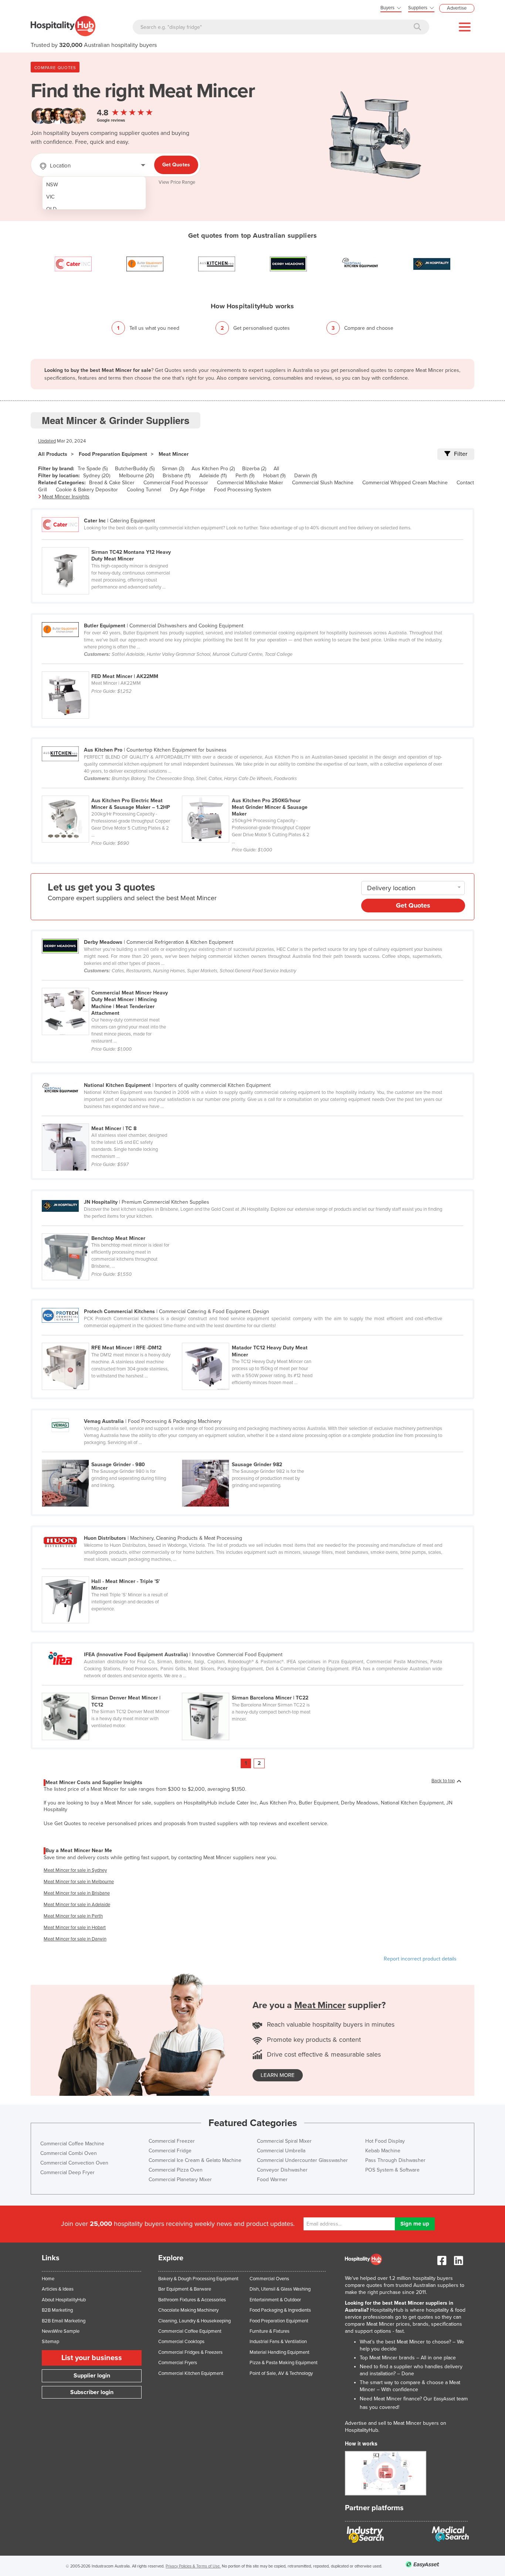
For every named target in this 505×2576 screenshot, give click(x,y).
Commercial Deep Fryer (67, 2172)
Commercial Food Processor (176, 483)
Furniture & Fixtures (270, 2331)
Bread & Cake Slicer (112, 483)
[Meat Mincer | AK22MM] (111, 667)
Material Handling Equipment (279, 2352)
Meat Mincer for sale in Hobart (75, 1928)
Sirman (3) (173, 469)
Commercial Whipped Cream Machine (405, 483)
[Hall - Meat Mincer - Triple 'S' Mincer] (111, 1572)
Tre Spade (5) (93, 469)
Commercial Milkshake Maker (250, 483)
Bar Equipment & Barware (185, 2289)
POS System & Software (392, 2170)
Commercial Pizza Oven (176, 2170)
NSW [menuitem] (52, 185)
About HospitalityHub (64, 2300)
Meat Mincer (174, 454)
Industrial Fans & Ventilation (278, 2342)
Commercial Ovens (269, 2279)
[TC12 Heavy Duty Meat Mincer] (251, 1339)
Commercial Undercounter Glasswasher (302, 2160)
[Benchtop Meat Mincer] (111, 1229)
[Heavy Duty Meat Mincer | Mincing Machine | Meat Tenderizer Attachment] (111, 984)
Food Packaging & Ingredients (280, 2310)
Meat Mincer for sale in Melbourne (79, 1882)
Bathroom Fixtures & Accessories (192, 2300)
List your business (92, 2358)
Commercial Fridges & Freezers (190, 2352)
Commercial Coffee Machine (72, 2144)
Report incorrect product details (420, 1959)
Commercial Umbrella (281, 2151)
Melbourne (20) (136, 476)
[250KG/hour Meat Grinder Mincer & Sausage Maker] (251, 792)
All (276, 469)
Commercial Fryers (178, 2363)
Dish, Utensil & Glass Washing (280, 2289)
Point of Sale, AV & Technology (281, 2373)
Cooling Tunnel (144, 490)
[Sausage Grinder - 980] (112, 1455)
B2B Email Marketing (64, 2321)
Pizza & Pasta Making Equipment (284, 2363)
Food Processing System (243, 490)
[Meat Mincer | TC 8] (111, 1119)
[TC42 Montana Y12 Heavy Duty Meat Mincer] (111, 543)
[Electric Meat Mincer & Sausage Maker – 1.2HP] (112, 792)
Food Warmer (272, 2180)
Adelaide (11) (213, 476)
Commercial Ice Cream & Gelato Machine (195, 2160)
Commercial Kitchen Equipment (191, 2373)
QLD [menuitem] (51, 209)
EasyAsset (444, 2399)
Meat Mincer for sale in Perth (73, 1916)
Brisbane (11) (177, 476)
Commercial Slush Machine (323, 483)
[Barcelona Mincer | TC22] (251, 1689)
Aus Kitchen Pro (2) (213, 469)
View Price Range (177, 182)
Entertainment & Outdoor (275, 2300)
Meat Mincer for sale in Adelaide (77, 1905)
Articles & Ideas (58, 2289)
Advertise (457, 8)
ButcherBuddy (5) (135, 469)
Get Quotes (176, 165)
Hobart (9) (274, 476)
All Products (53, 454)
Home (48, 2279)
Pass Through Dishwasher (395, 2160)
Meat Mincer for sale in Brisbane (77, 1893)
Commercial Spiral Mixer (284, 2141)
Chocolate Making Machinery (188, 2310)
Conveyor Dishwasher (282, 2170)
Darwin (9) (306, 476)
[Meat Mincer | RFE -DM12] (112, 1339)
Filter (461, 454)
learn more (278, 2075)
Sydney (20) (97, 476)
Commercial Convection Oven (74, 2163)
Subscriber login (92, 2392)
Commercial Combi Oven (69, 2153)
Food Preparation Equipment (113, 454)
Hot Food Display (385, 2141)
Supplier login (92, 2376)
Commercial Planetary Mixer (180, 2180)
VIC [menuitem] (50, 197)
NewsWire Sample (61, 2331)
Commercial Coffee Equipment (190, 2331)
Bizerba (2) (254, 469)
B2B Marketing (57, 2310)
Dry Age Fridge (188, 490)
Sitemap (50, 2342)
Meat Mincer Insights (66, 497)
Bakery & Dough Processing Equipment (198, 2279)
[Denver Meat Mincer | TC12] (112, 1689)
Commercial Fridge (170, 2151)
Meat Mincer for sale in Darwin (75, 1939)
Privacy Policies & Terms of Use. (193, 2566)
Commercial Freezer (172, 2141)
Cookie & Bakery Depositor (87, 490)
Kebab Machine (383, 2151)
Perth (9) (245, 476)
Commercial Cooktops (181, 2342)
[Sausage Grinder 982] (251, 1455)
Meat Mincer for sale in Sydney (75, 1870)
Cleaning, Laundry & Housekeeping (194, 2321)
